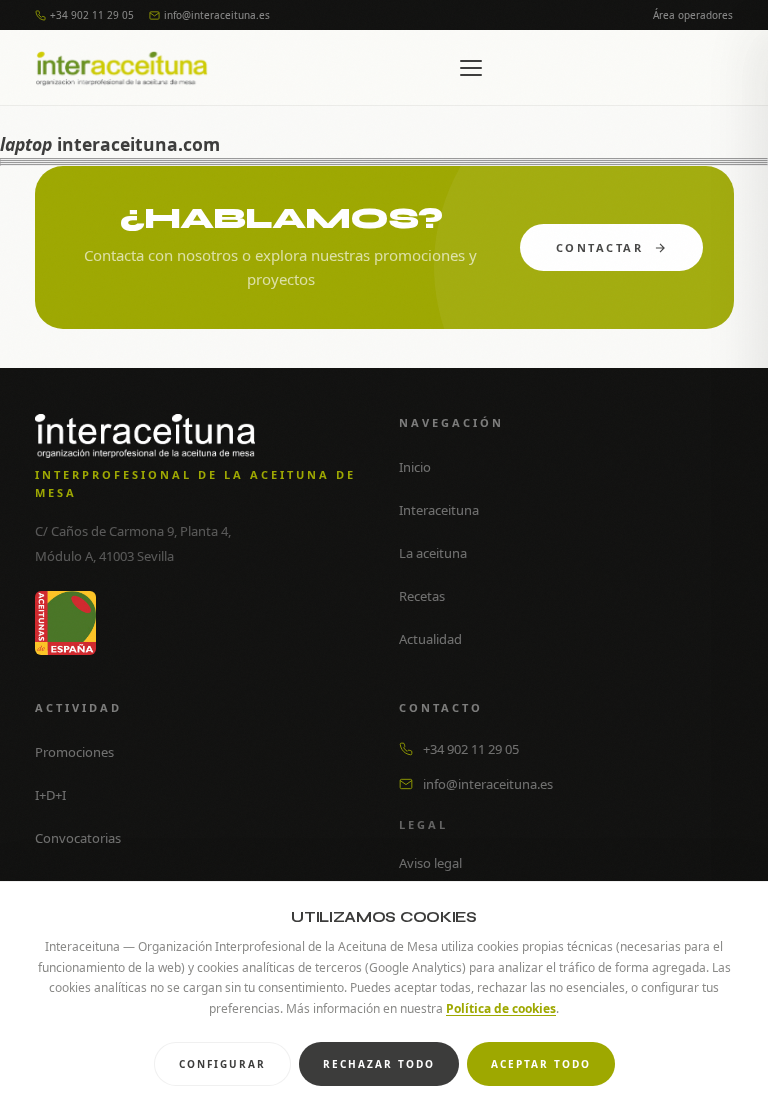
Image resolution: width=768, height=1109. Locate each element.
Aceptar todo (541, 1064)
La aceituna (433, 553)
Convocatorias (78, 838)
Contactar (599, 247)
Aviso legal (430, 863)
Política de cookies (501, 1008)
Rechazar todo (379, 1064)
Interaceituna (439, 510)
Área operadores (693, 15)
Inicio (415, 467)
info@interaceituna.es (217, 15)
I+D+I (50, 795)
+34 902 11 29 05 (92, 15)
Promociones (74, 752)
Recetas (422, 596)
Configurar (222, 1064)
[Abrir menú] (471, 68)
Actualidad (430, 639)
